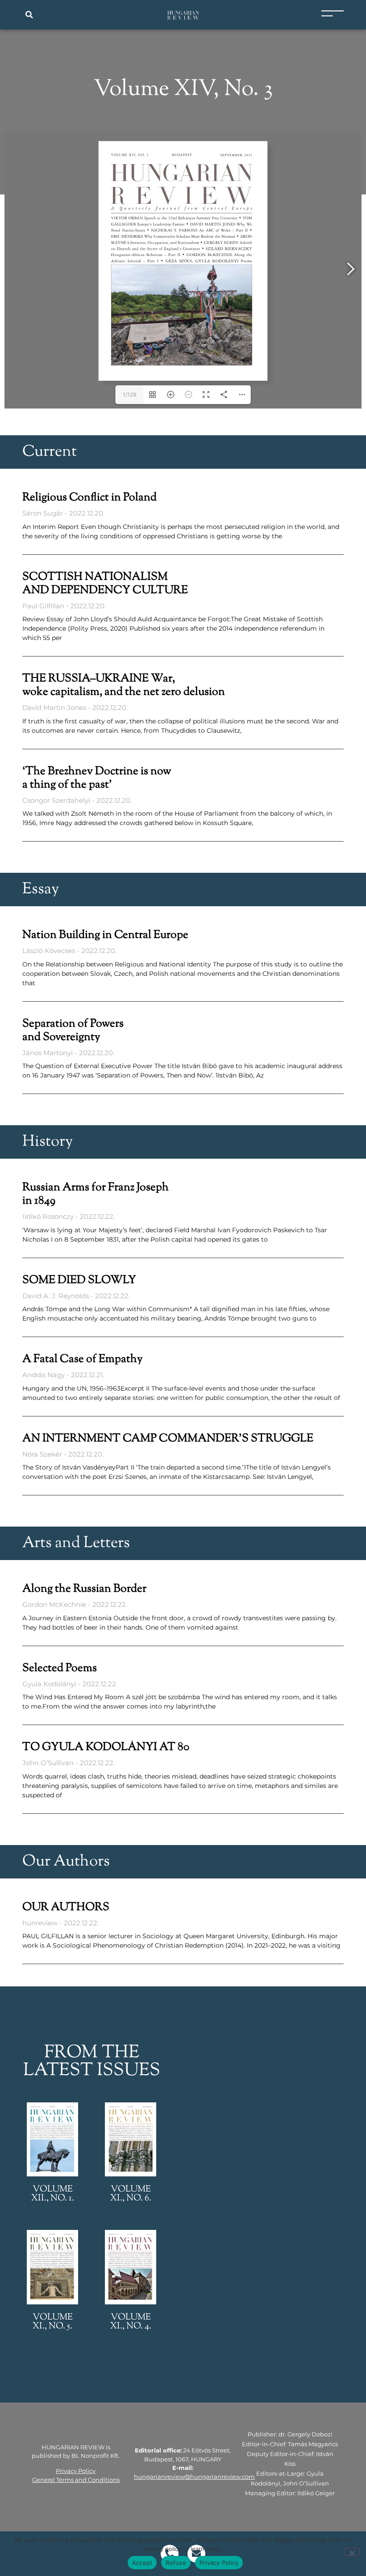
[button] (29, 15)
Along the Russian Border (84, 1589)
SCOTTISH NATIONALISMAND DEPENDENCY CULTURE (105, 584)
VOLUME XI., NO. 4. (131, 2322)
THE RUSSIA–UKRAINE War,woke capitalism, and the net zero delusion (124, 685)
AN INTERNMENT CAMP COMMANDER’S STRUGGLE (168, 1439)
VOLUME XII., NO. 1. (53, 2194)
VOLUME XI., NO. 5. (53, 2322)
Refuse (176, 2563)
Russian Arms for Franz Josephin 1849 (96, 1194)
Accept (142, 2563)
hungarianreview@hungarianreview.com (194, 2477)
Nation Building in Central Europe (105, 935)
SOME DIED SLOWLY (79, 1280)
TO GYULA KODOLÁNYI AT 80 (106, 1747)
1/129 (129, 394)
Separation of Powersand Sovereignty (73, 1031)
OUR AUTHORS (66, 1907)
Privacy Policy (76, 2471)
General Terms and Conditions (76, 2480)
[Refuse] (352, 2552)
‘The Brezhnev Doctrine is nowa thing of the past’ (97, 778)
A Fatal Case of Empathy (82, 1359)
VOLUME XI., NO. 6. (131, 2194)
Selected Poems (60, 1668)
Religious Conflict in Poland (89, 498)
